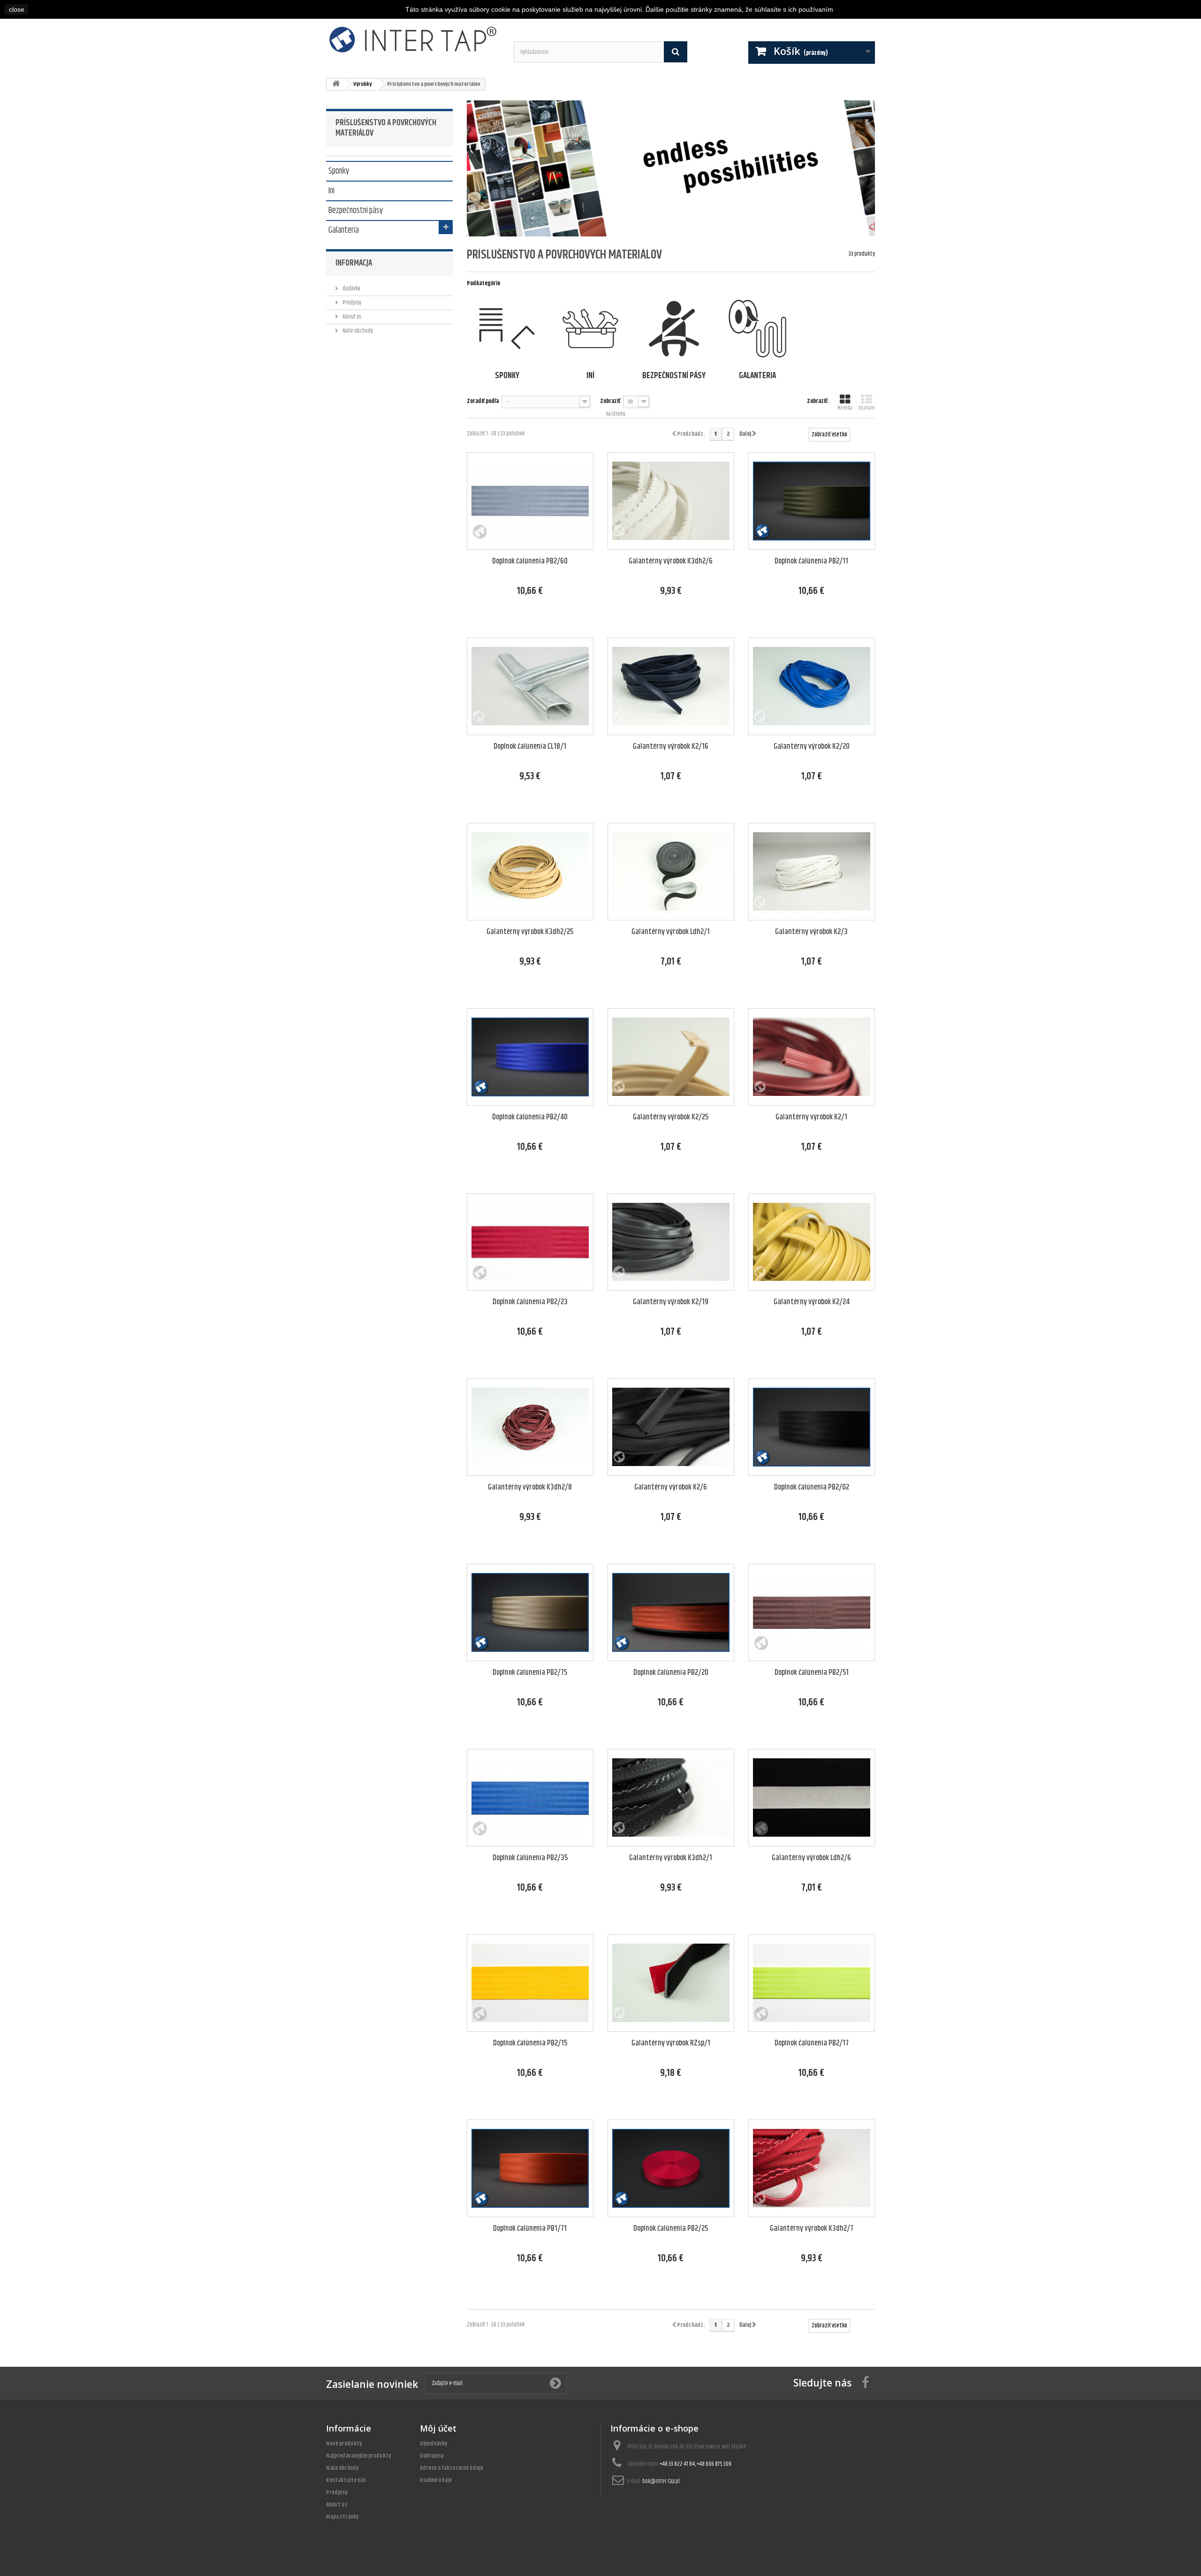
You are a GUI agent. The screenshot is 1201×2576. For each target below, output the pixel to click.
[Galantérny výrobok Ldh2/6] (812, 1798)
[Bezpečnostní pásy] (674, 329)
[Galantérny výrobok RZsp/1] (671, 1983)
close (17, 9)
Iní (331, 190)
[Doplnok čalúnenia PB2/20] (671, 1612)
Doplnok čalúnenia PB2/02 (812, 1487)
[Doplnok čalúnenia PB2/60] (530, 501)
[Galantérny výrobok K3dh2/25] (530, 872)
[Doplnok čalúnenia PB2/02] (812, 1427)
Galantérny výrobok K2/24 (812, 1302)
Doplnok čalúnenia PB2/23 (530, 1302)
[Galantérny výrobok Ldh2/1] (671, 872)
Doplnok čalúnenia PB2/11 (811, 561)
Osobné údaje (436, 2480)
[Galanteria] (757, 329)
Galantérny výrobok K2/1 (811, 1117)
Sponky (339, 170)
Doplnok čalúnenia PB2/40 (530, 1117)
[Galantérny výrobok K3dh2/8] (530, 1427)
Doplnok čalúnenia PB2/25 (671, 2229)
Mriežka (845, 408)
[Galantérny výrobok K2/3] (812, 872)
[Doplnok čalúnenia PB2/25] (671, 2168)
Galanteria (344, 229)
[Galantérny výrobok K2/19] (671, 1242)
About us (351, 317)
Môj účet (438, 2428)
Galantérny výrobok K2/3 (811, 932)
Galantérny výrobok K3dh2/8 (530, 1487)
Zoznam (867, 408)
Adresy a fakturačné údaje (452, 2468)
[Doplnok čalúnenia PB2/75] (530, 1612)
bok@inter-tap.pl (661, 2481)
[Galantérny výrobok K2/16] (671, 686)
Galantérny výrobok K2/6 (671, 1487)
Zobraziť (610, 401)
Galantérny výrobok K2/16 (671, 747)
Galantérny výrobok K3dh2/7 (812, 2229)
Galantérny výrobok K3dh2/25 (530, 932)
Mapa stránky (342, 2517)
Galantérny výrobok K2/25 (671, 1117)
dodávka (351, 289)
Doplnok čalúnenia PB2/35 (530, 1858)
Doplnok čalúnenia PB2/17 (812, 2043)
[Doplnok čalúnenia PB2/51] (812, 1612)
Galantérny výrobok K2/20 (812, 747)
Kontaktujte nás (346, 2480)
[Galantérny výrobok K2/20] (812, 686)
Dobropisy (432, 2456)
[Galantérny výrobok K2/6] (671, 1427)
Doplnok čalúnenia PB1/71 (530, 2229)
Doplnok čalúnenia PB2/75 (530, 1673)
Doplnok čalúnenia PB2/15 (530, 2043)
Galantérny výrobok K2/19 (671, 1302)
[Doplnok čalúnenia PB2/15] (530, 1983)
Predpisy (351, 303)
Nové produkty (344, 2444)
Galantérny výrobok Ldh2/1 (671, 932)
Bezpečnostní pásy (356, 210)
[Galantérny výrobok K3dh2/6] (671, 501)
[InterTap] (413, 39)
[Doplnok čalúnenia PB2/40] (530, 1057)
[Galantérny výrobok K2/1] (812, 1057)
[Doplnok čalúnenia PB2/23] (530, 1242)
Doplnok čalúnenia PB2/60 (530, 561)
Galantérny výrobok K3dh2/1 (671, 1858)
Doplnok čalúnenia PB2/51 (812, 1673)
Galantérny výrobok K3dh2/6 (671, 561)
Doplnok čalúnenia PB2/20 (671, 1673)
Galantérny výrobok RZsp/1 (671, 2043)
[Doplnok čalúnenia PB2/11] (812, 501)
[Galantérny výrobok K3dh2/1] (671, 1798)
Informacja (354, 263)
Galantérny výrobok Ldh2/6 (811, 1858)
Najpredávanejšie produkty (359, 2456)
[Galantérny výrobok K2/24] (812, 1242)
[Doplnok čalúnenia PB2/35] (530, 1798)
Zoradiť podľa (483, 401)
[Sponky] (507, 329)
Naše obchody (357, 331)
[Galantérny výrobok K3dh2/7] (812, 2168)
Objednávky (434, 2444)
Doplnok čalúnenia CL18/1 (530, 747)
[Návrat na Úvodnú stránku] (336, 84)
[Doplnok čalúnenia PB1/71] (530, 2168)
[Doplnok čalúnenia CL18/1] (530, 686)
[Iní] (590, 329)
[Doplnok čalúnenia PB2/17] (812, 1983)
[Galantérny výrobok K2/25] (671, 1057)
